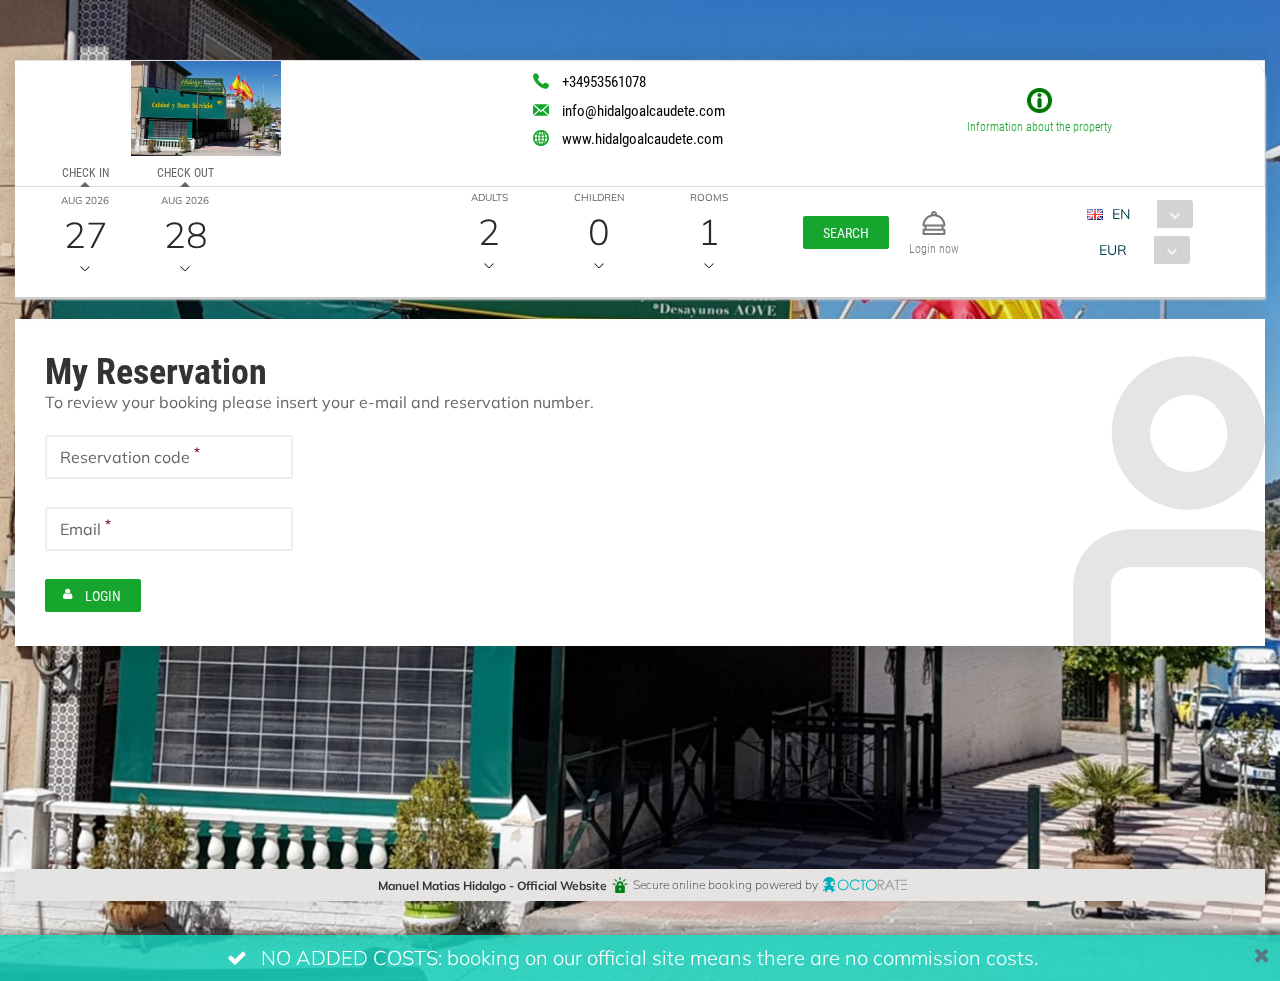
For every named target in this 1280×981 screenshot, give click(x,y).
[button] (846, 232)
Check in (85, 172)
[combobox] (1147, 214)
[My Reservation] (934, 214)
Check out (185, 172)
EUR (1113, 249)
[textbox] (169, 457)
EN (1121, 213)
